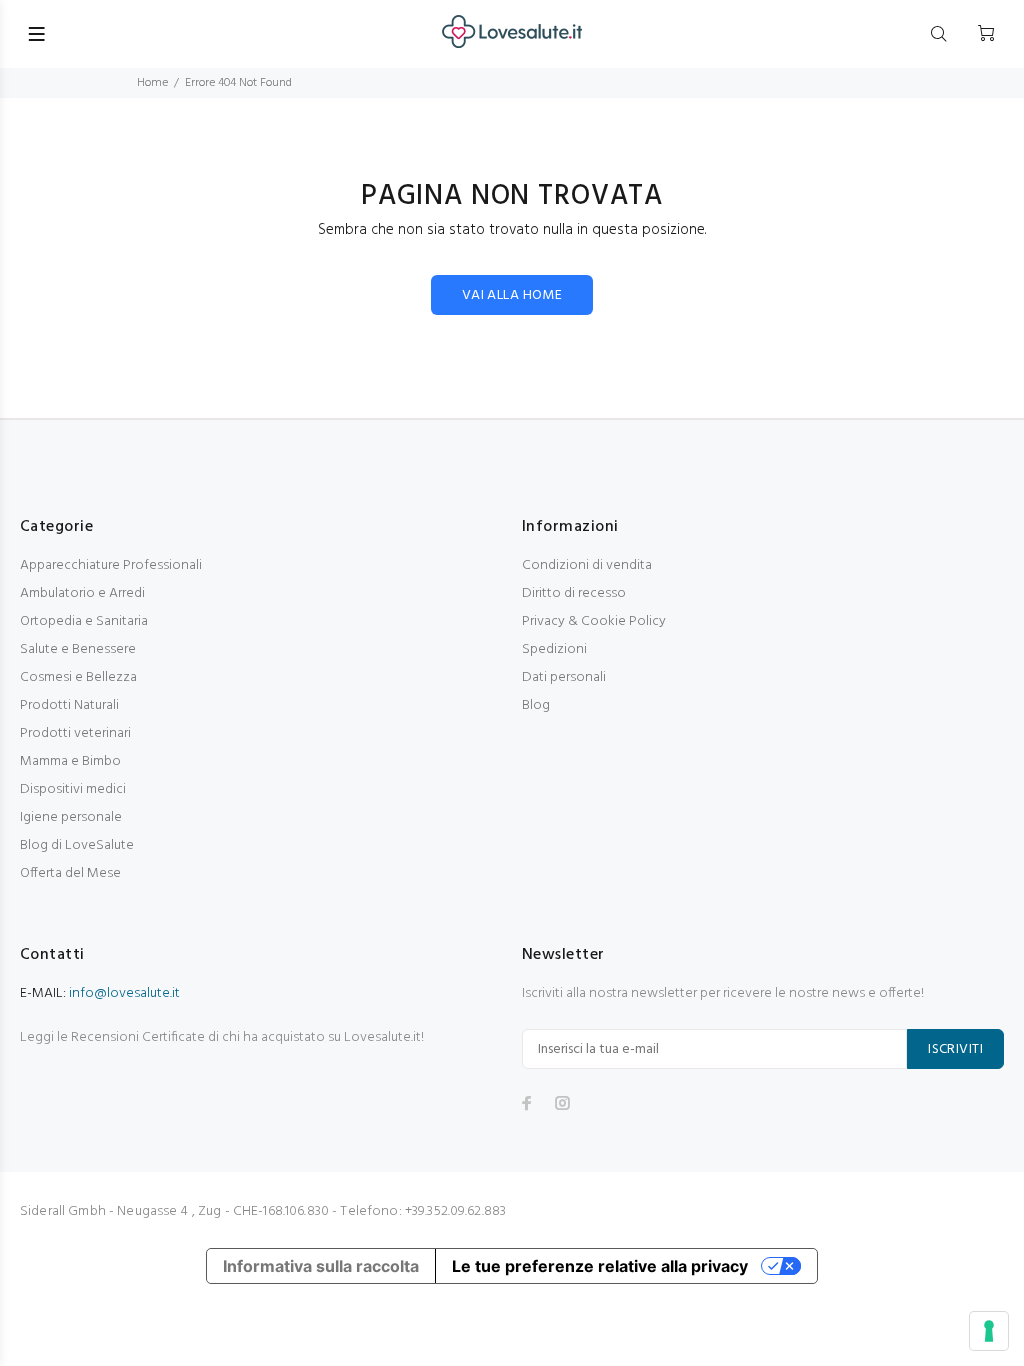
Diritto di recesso (574, 593)
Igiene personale (71, 817)
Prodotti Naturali (69, 705)
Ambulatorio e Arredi (82, 593)
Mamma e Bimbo (70, 761)
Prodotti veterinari (75, 733)
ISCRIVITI (955, 1049)
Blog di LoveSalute (77, 845)
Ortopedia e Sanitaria (84, 621)
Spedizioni (554, 649)
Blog (536, 705)
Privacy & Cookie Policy (594, 621)
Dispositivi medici (73, 789)
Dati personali (564, 677)
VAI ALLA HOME (512, 295)
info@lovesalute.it (124, 993)
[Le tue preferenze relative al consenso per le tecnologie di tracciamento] (989, 1331)
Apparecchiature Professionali (111, 565)
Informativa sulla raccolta (321, 1266)
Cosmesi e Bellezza (78, 677)
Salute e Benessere (78, 649)
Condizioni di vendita (587, 565)
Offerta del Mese (70, 873)
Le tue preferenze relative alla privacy (600, 1266)
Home (152, 83)
